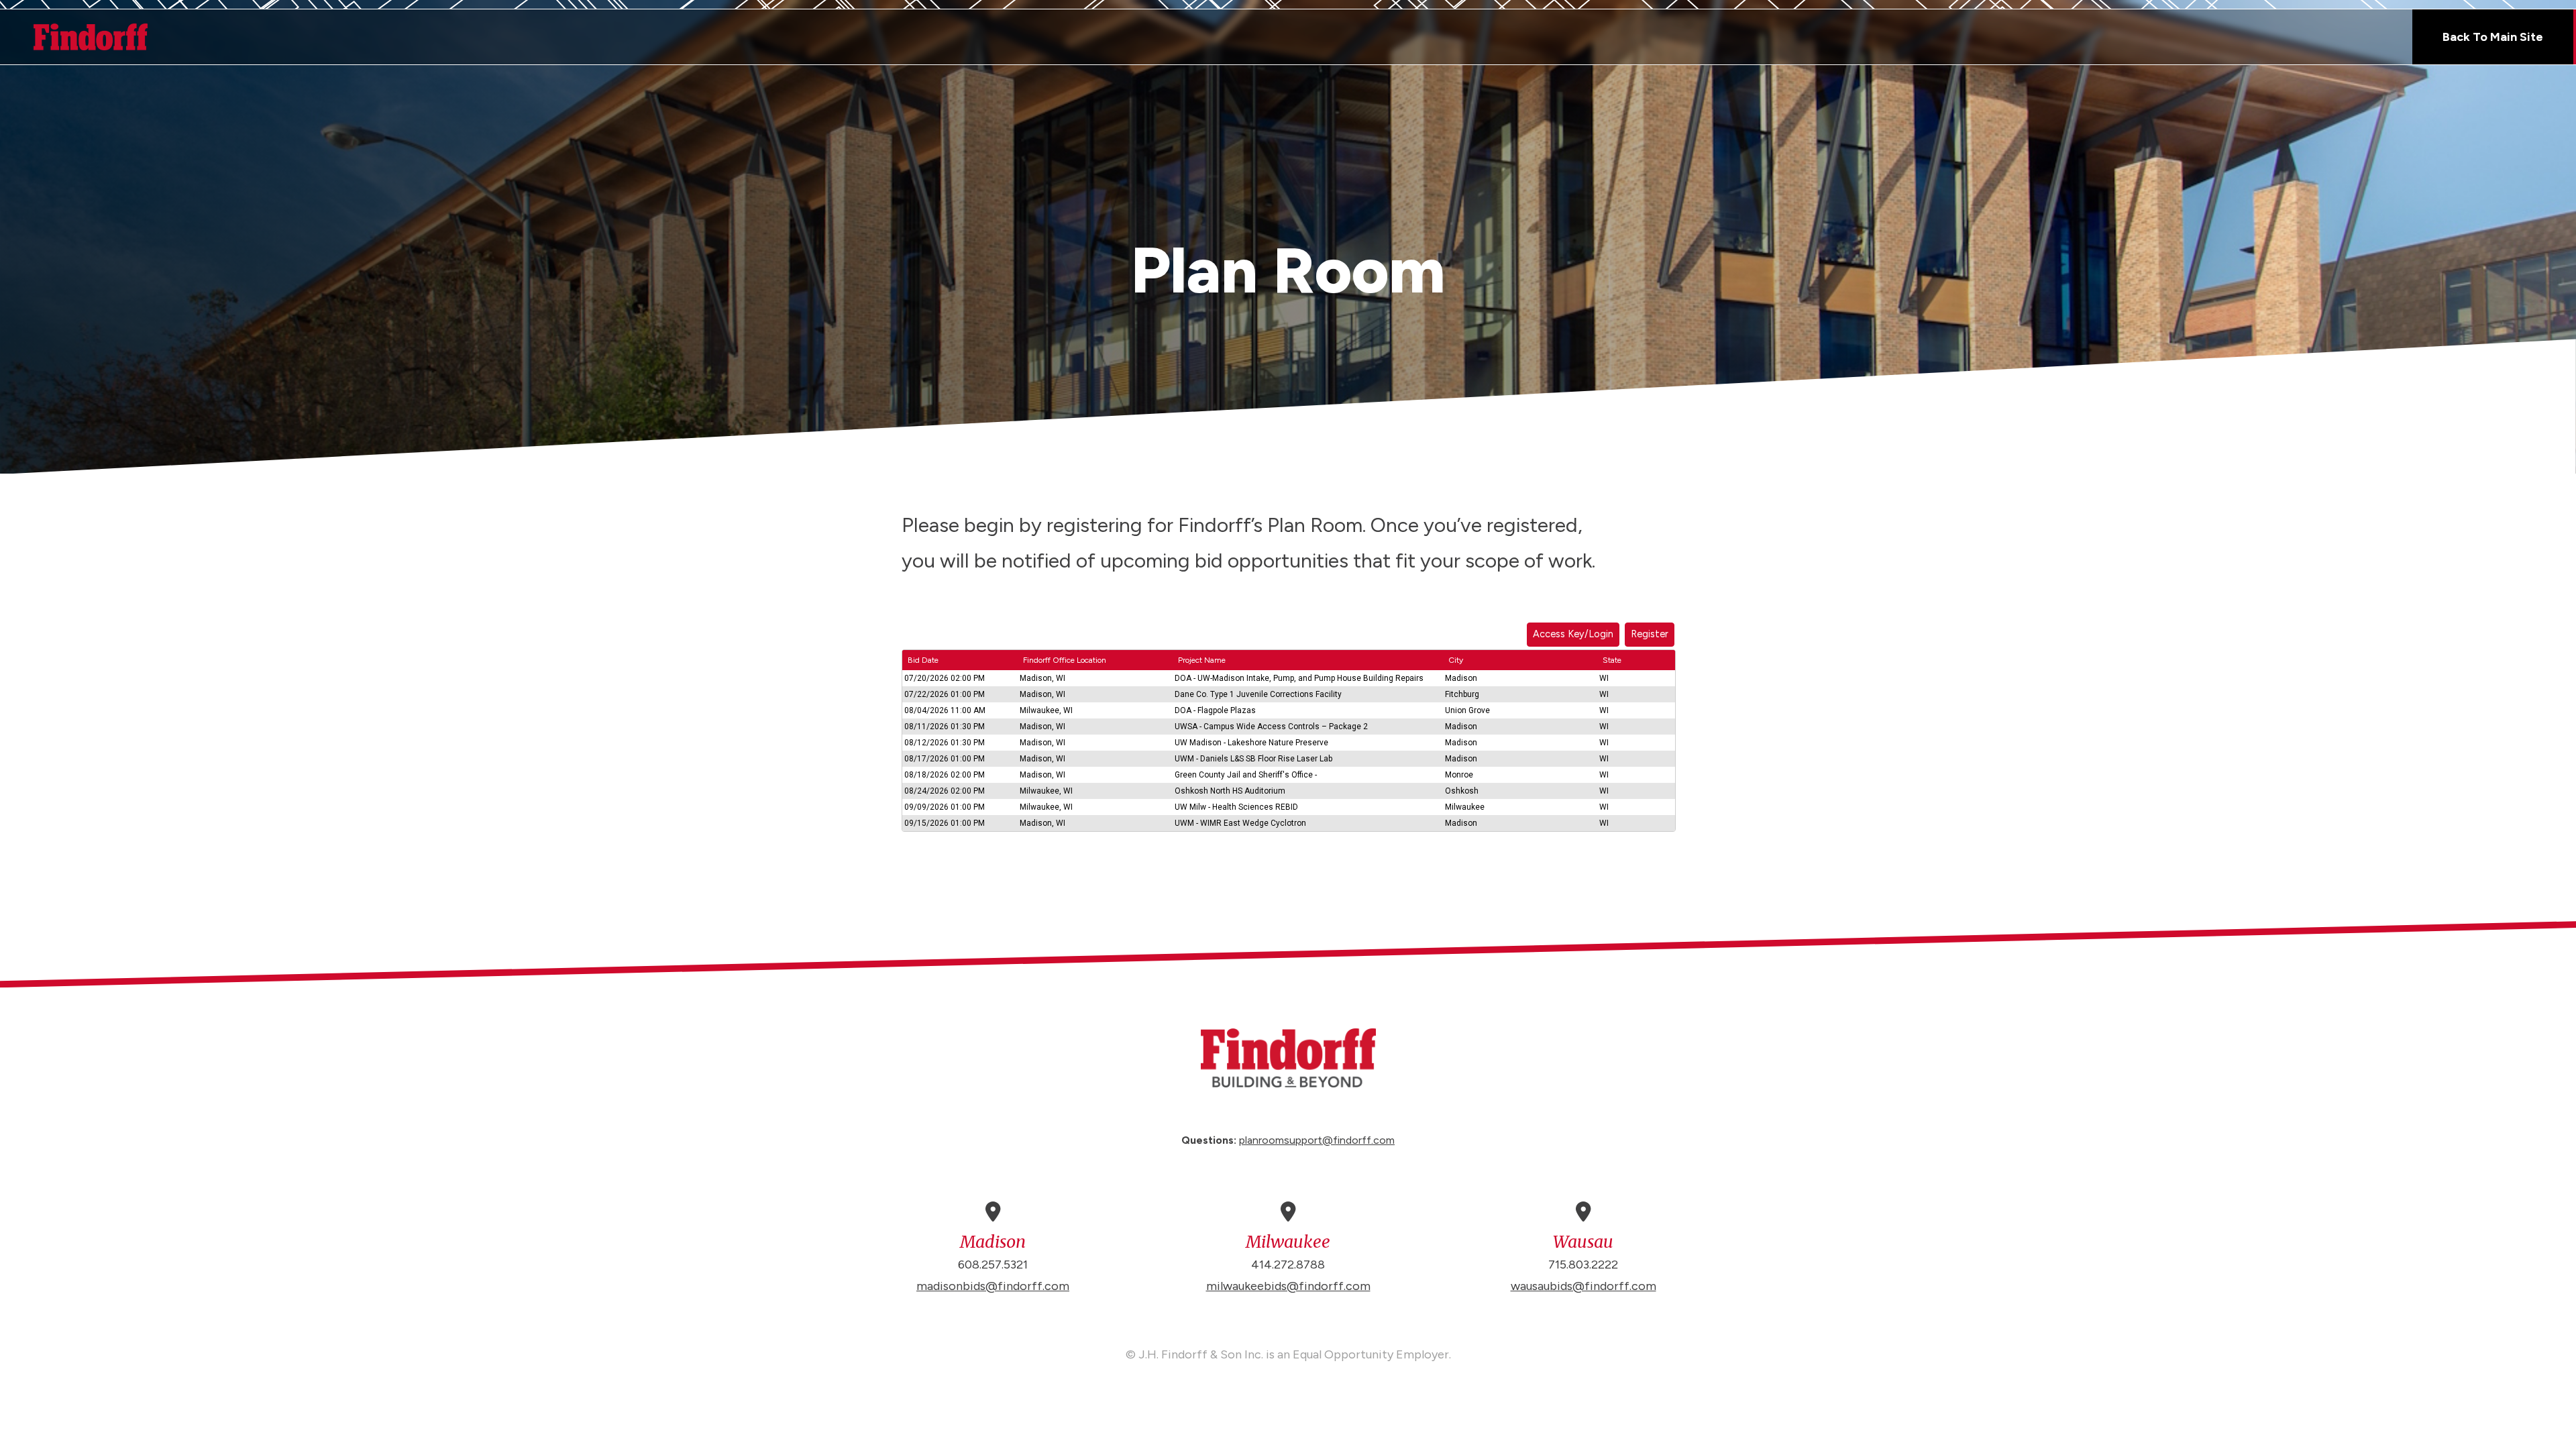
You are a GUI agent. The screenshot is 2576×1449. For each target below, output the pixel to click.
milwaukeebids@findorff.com (1288, 1286)
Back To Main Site (2493, 37)
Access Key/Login (1573, 634)
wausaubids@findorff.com (1584, 1286)
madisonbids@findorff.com (993, 1286)
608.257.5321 (993, 1265)
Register (1650, 634)
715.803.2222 (1583, 1265)
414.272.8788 (1288, 1265)
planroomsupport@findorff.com (1317, 1140)
